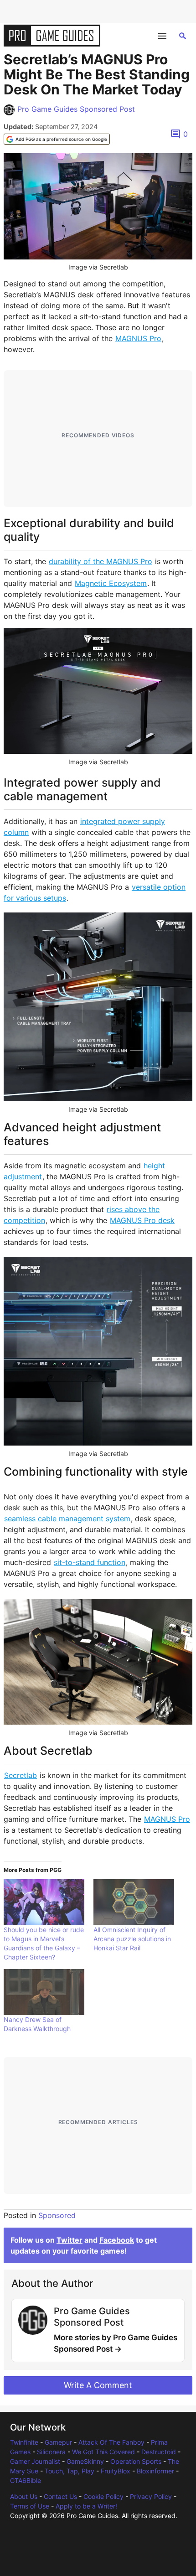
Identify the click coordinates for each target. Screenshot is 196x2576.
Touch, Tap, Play (70, 2471)
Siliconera (51, 2452)
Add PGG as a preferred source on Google (61, 139)
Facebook (117, 2240)
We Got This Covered (103, 2452)
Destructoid (159, 2452)
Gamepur (58, 2442)
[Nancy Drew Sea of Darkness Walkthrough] (44, 1992)
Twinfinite (24, 2442)
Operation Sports (136, 2461)
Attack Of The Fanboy (111, 2442)
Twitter (70, 2240)
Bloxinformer (155, 2471)
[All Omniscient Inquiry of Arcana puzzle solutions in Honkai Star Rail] (134, 1902)
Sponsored (57, 2215)
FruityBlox (116, 2471)
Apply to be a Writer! (86, 2506)
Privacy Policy (151, 2496)
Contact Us (60, 2496)
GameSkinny (85, 2461)
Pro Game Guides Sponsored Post (76, 109)
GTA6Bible (26, 2480)
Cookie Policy (103, 2496)
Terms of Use (30, 2506)
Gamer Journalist (35, 2461)
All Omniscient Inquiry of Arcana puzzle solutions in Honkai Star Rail (132, 1939)
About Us (24, 2496)
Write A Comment (98, 2385)
